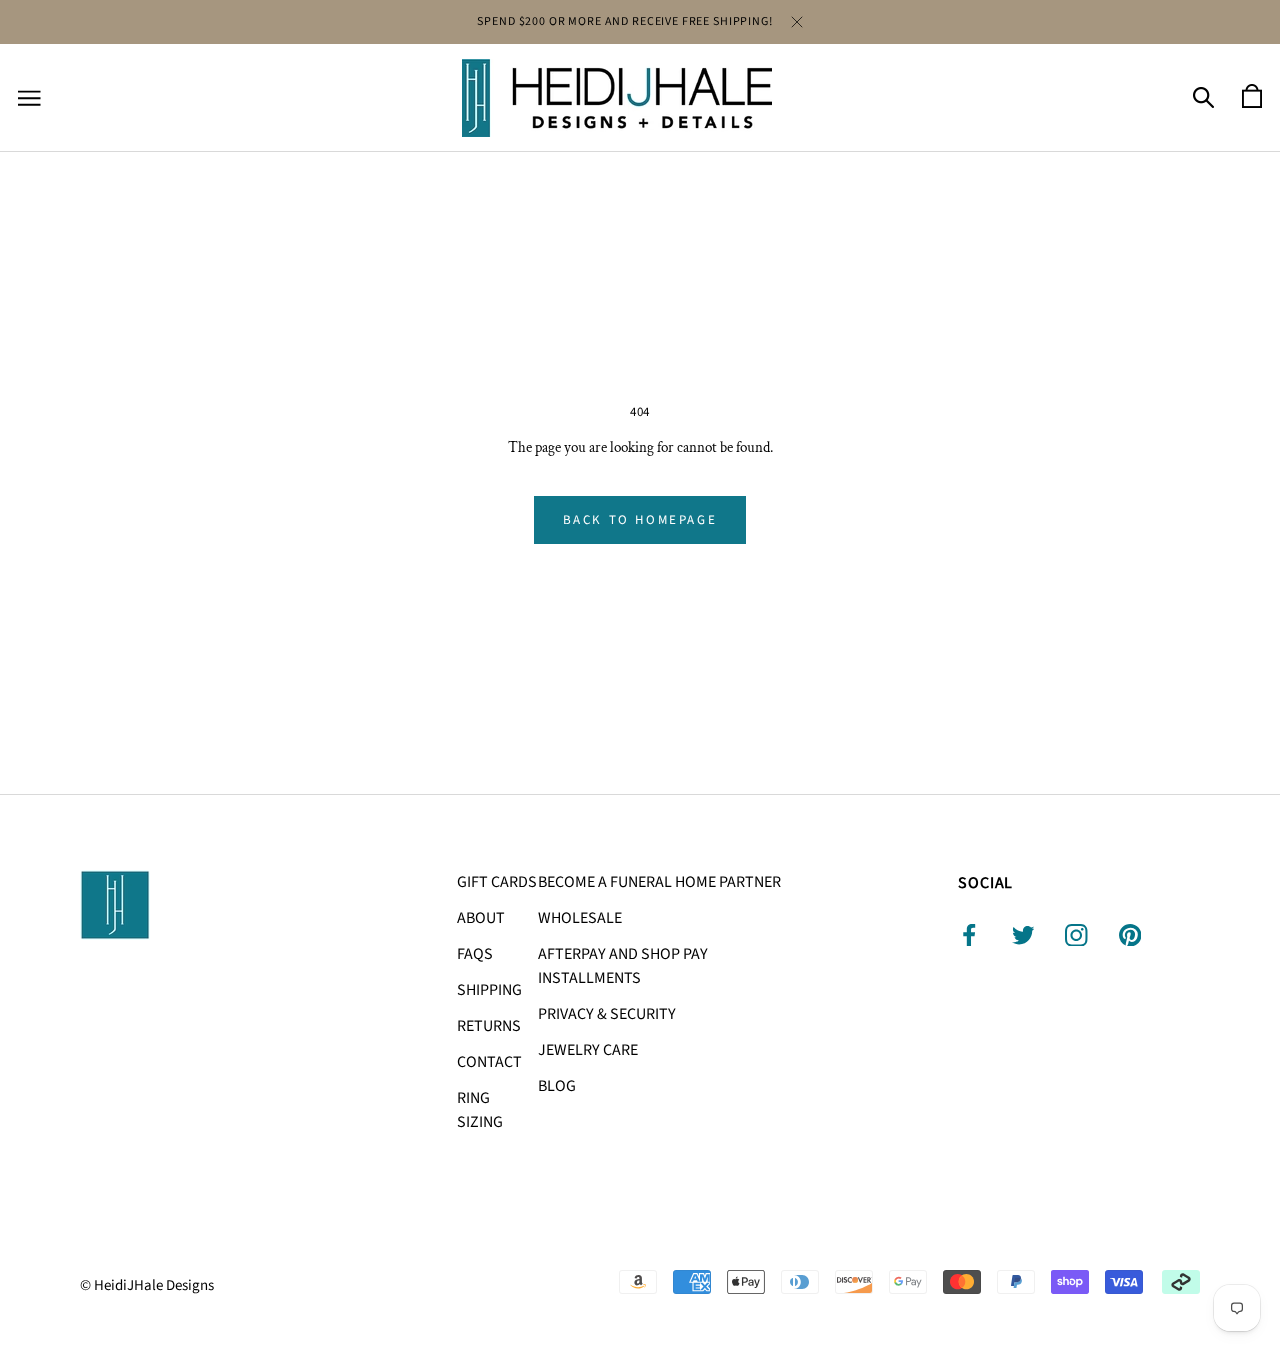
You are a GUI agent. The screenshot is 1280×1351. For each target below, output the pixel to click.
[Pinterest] (1130, 934)
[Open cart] (1252, 97)
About (481, 918)
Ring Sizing (480, 1110)
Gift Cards (497, 882)
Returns (489, 1026)
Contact (489, 1062)
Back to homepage (640, 520)
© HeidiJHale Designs (147, 1285)
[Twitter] (1023, 934)
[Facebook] (969, 934)
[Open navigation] (29, 98)
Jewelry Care (588, 1050)
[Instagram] (1076, 934)
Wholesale (580, 918)
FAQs (475, 954)
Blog (557, 1086)
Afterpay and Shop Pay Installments (623, 966)
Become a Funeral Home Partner (659, 882)
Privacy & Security (607, 1014)
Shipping (489, 990)
